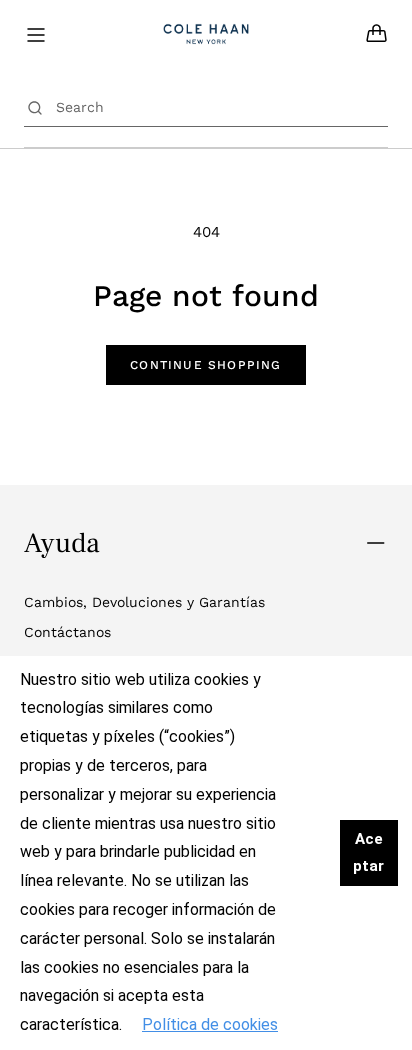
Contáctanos (67, 632)
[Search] (35, 107)
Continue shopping (205, 365)
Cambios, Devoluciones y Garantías (144, 602)
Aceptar (368, 852)
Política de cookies (210, 1024)
